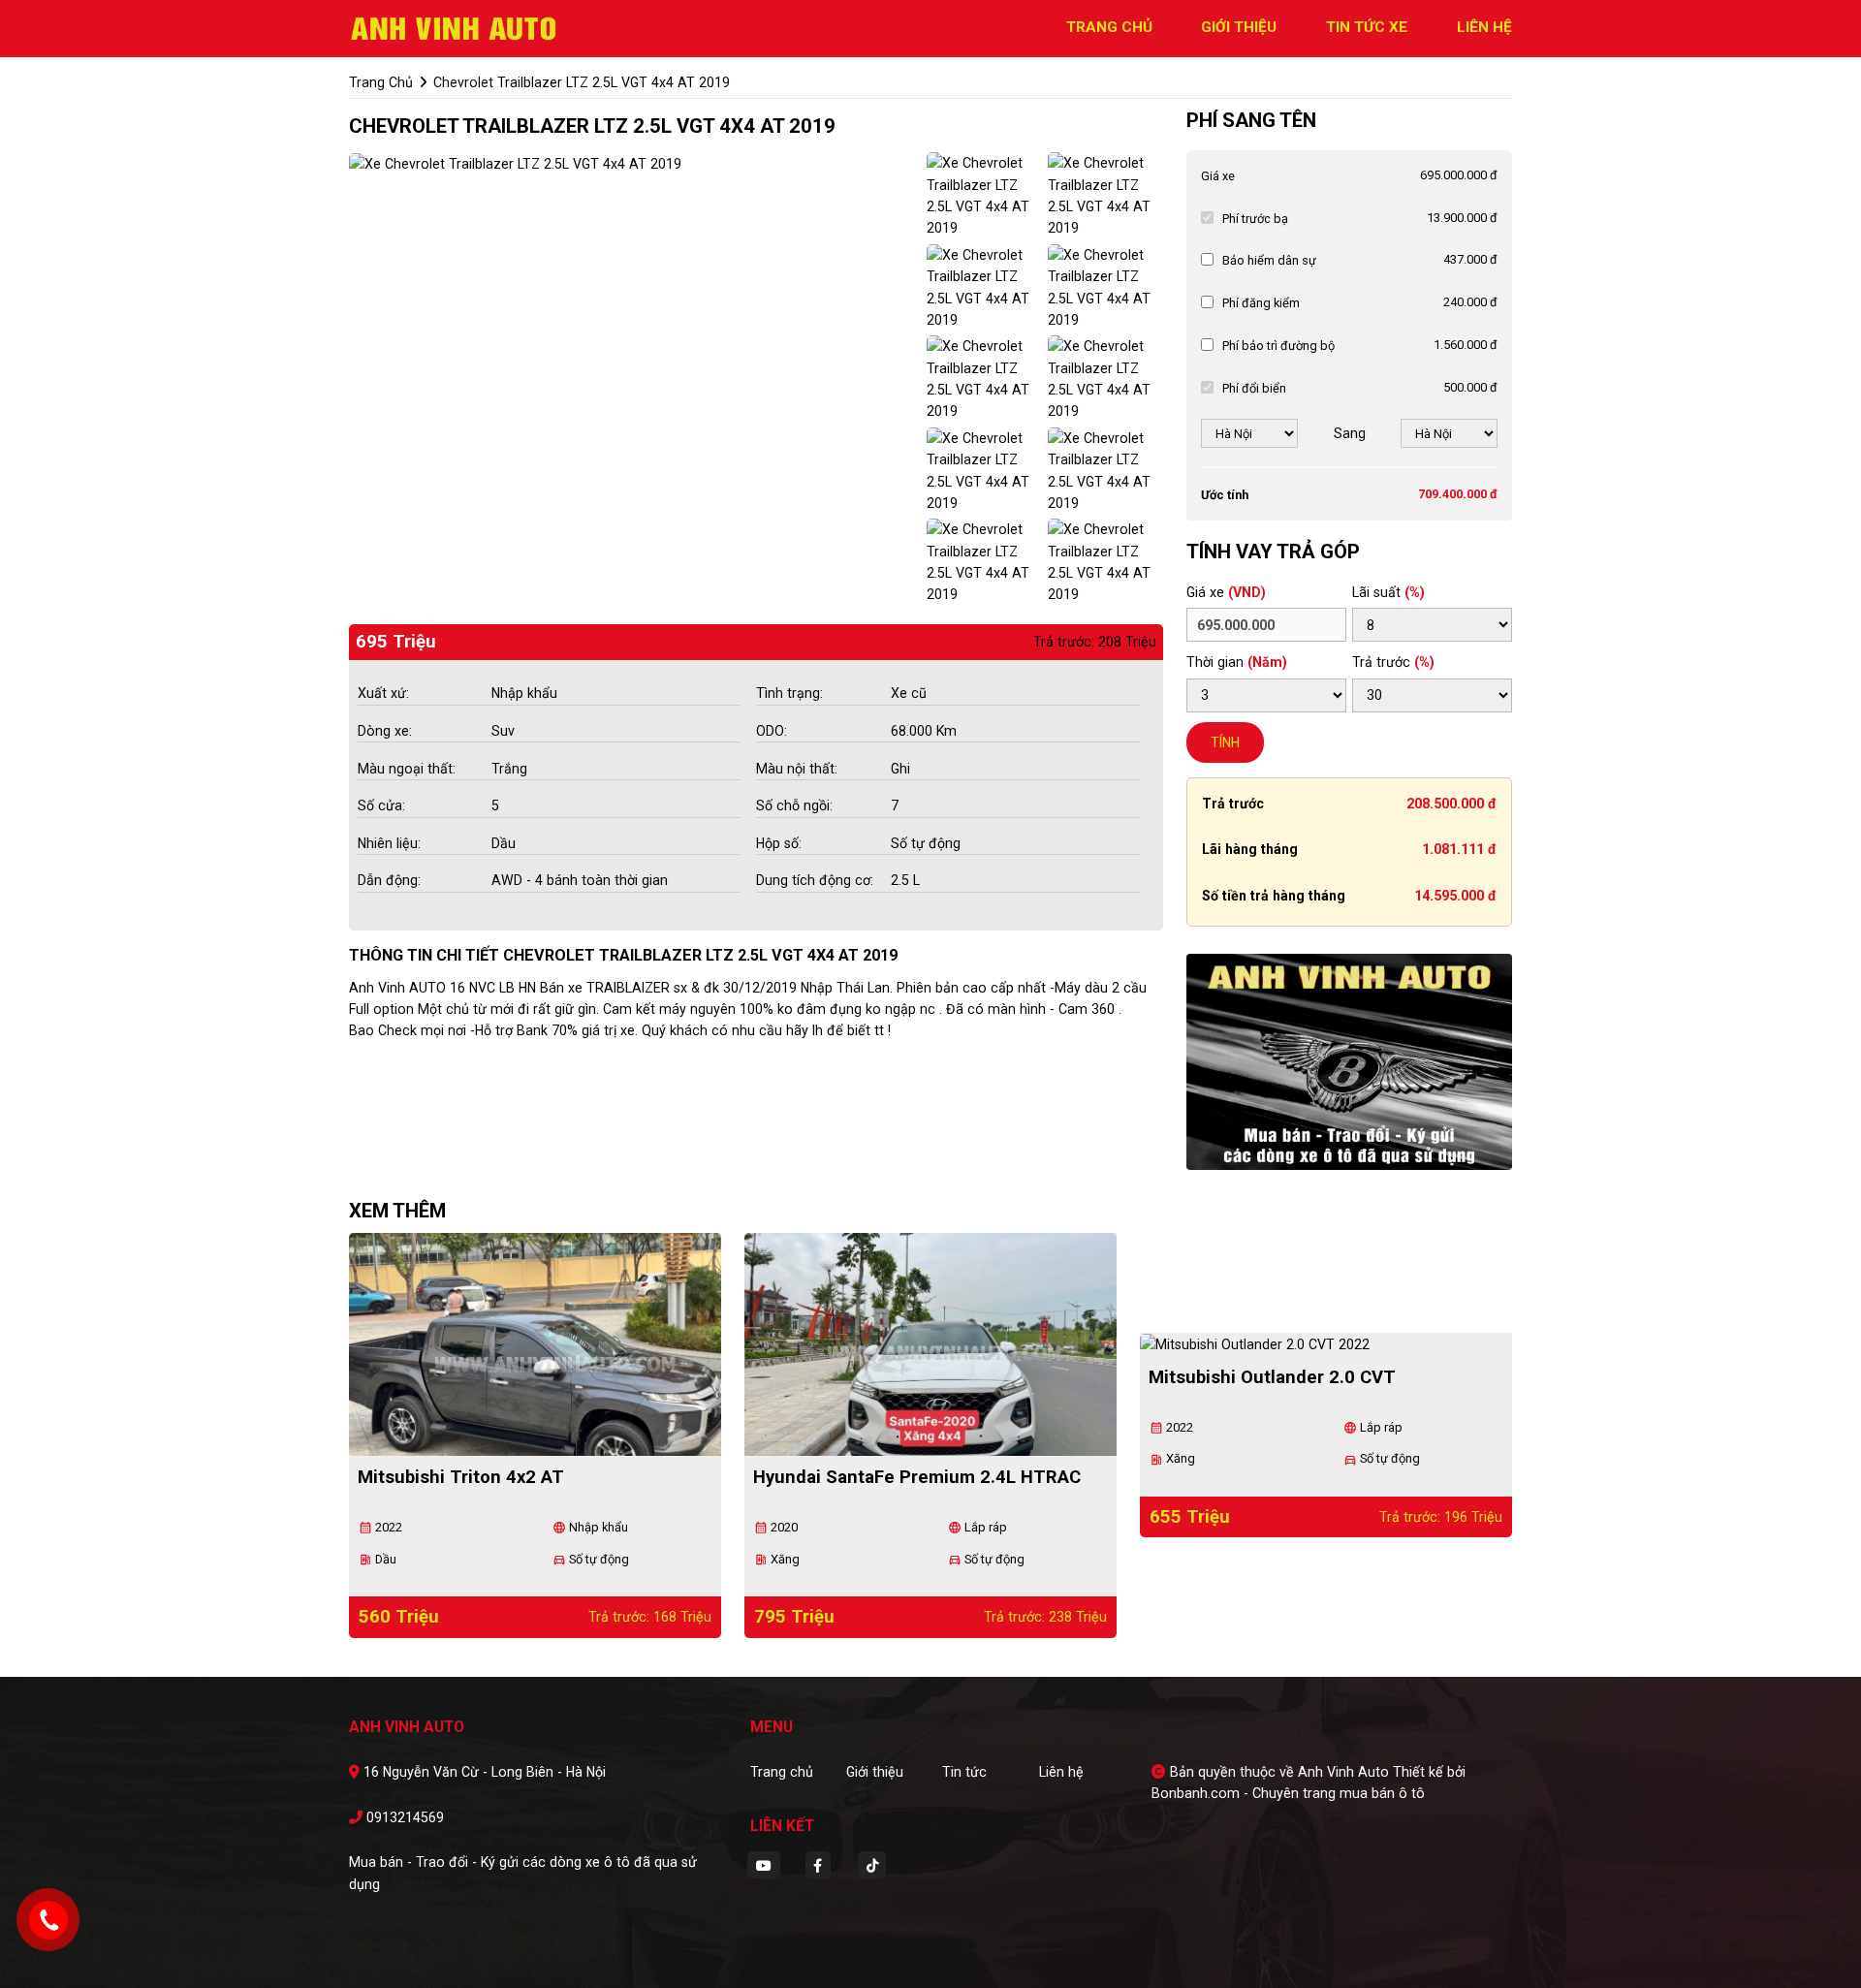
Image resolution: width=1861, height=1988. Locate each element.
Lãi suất (1388, 592)
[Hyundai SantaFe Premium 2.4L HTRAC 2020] (930, 1344)
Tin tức (964, 1772)
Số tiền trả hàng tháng (1274, 896)
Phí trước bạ (1255, 219)
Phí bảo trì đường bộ (1278, 346)
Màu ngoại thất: (407, 769)
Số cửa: (381, 805)
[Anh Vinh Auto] (456, 27)
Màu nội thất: (797, 769)
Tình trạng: (789, 693)
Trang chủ (782, 1772)
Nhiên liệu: (389, 843)
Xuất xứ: (383, 693)
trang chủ (1109, 27)
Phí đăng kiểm (1261, 303)
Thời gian (1237, 662)
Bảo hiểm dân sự (1269, 260)
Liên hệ (1061, 1772)
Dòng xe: (385, 731)
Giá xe (1218, 176)
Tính (1225, 742)
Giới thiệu (875, 1772)
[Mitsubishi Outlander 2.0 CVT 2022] (1326, 1344)
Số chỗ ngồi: (794, 805)
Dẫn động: (389, 880)
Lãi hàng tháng (1250, 849)
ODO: (772, 731)
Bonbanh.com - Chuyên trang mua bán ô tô (1288, 1793)
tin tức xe (1367, 27)
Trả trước (1393, 662)
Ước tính (1225, 495)
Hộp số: (779, 843)
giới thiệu (1239, 27)
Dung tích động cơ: (815, 880)
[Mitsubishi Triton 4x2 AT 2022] (535, 1344)
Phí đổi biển (1254, 388)
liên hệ (1484, 27)
